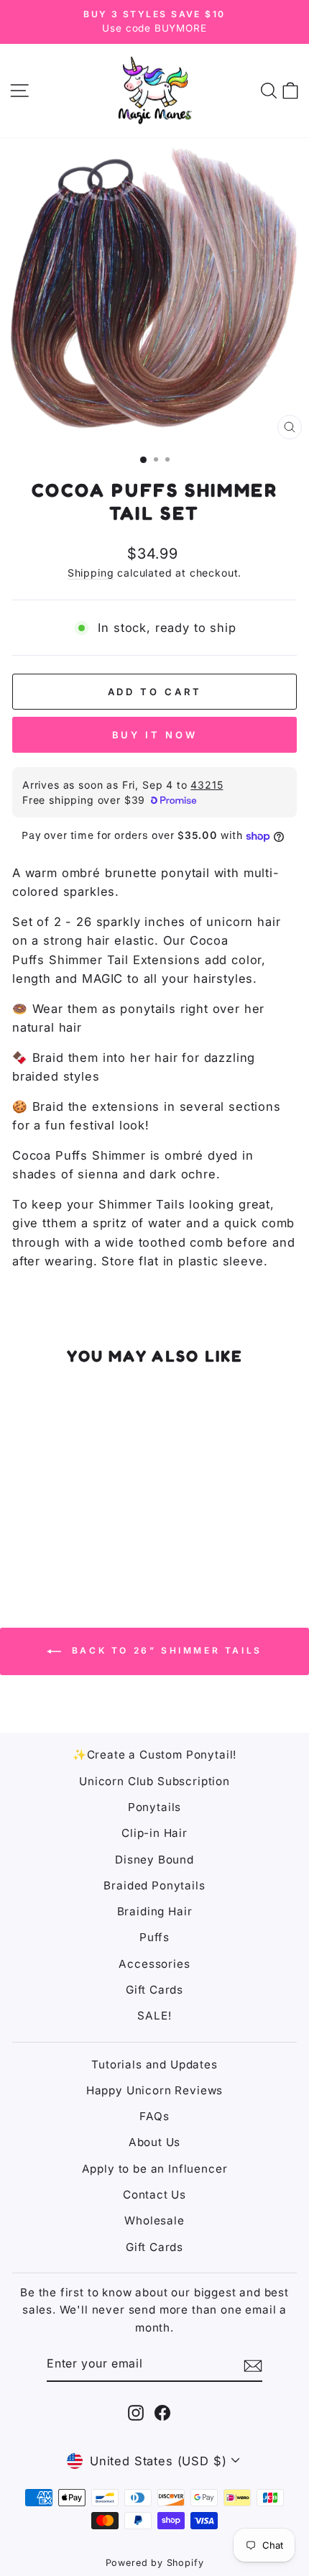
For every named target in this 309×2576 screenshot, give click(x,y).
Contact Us (154, 2195)
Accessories (154, 1964)
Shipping (91, 573)
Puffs (154, 1937)
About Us (155, 2142)
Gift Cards (154, 1990)
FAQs (154, 2116)
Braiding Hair (155, 1911)
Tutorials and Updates (154, 2064)
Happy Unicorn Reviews (154, 2090)
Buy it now (155, 735)
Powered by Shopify (155, 2563)
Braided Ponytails (154, 1885)
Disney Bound (154, 1860)
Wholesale (154, 2220)
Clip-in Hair (154, 1833)
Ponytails (154, 1807)
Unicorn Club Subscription (154, 1781)
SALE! (154, 2016)
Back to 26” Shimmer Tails (165, 1651)
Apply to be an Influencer (155, 2169)
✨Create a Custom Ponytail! (155, 1755)
